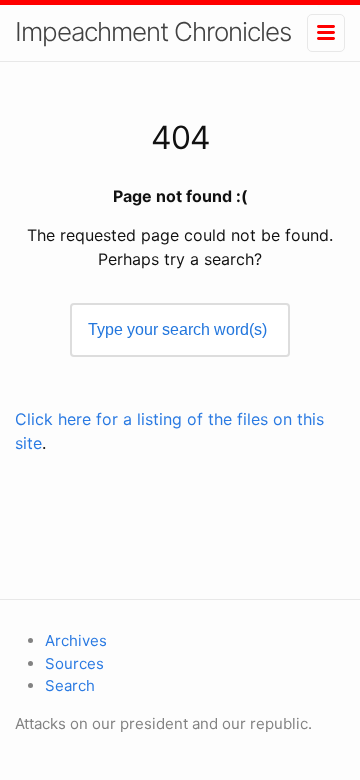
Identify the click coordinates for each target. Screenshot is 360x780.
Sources (74, 663)
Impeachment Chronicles (153, 31)
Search (70, 685)
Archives (76, 640)
